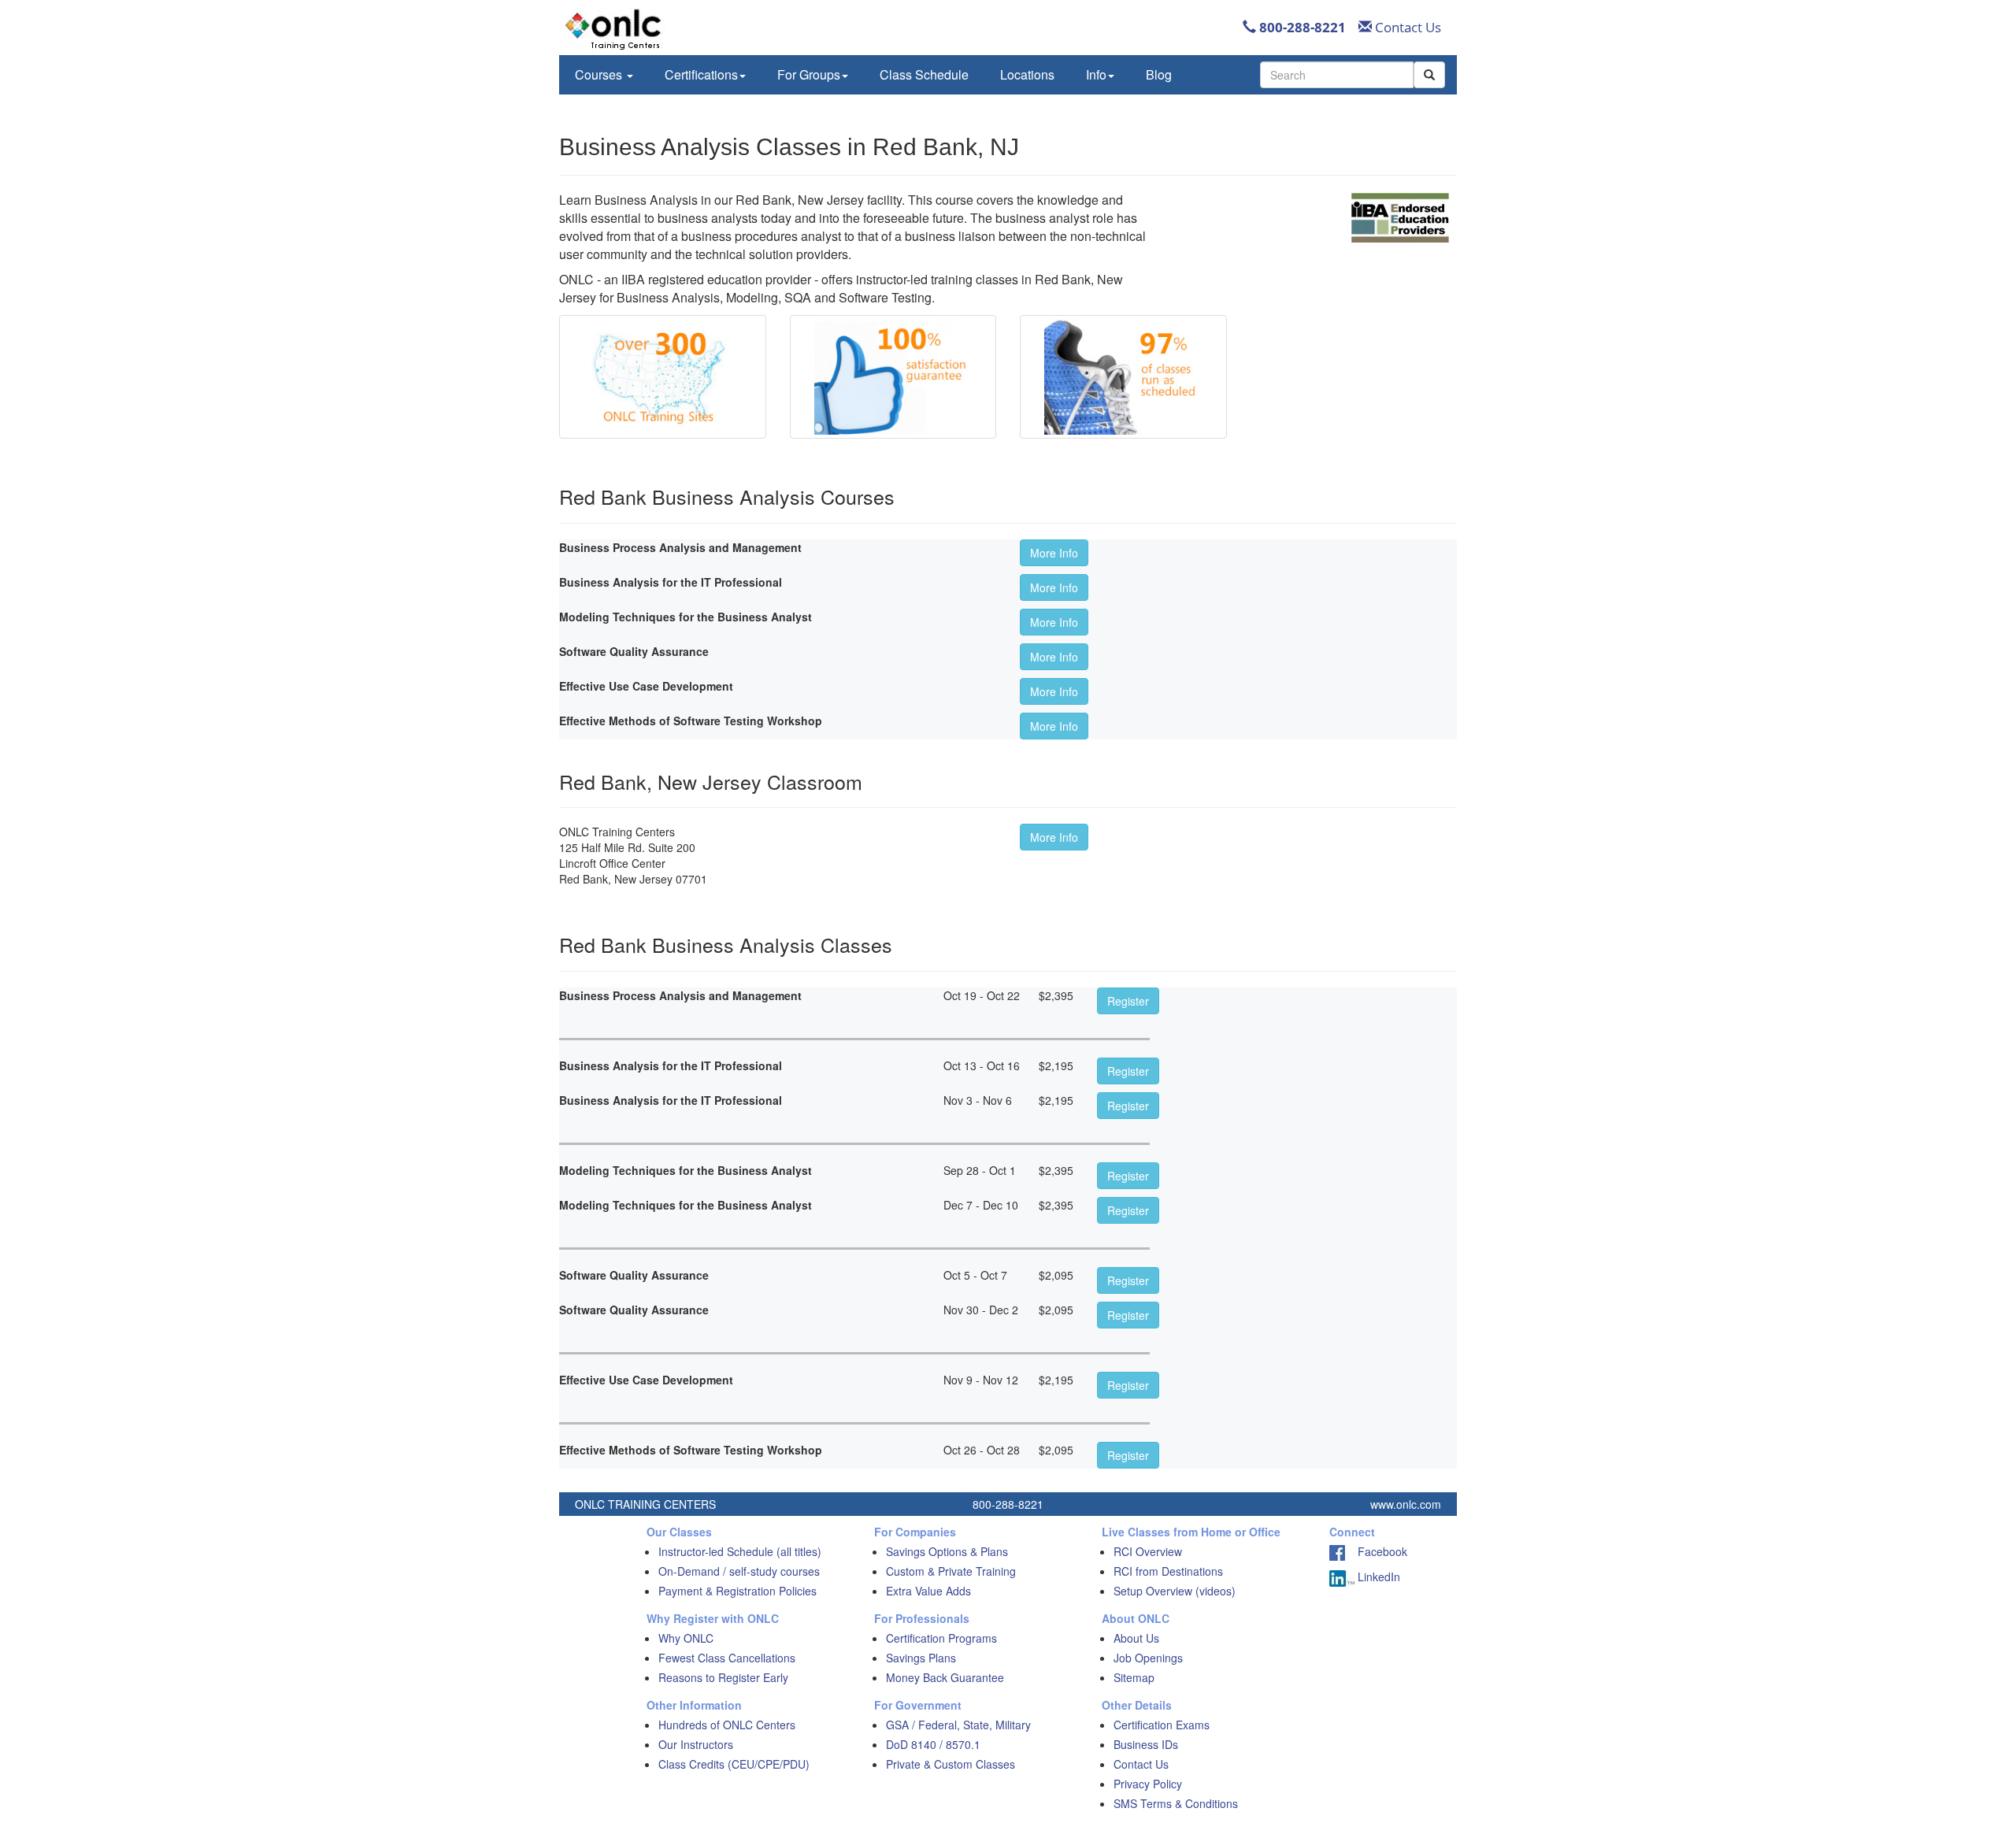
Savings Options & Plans (947, 1551)
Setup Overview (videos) (1175, 1591)
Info (1096, 74)
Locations (1027, 74)
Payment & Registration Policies (737, 1591)
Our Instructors (696, 1744)
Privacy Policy (1148, 1784)
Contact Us (1406, 27)
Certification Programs (941, 1638)
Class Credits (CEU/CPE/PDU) (734, 1764)
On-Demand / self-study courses (739, 1571)
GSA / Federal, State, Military (958, 1725)
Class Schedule (924, 74)
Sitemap (1134, 1677)
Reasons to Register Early (723, 1677)
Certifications (701, 74)
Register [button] (1128, 1001)
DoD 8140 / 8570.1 (933, 1744)
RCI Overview (1148, 1551)
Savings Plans (921, 1658)
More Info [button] (1054, 553)
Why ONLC (686, 1638)
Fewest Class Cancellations (727, 1658)
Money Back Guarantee (945, 1677)
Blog (1159, 74)
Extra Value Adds (928, 1591)
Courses (600, 74)
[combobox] (1337, 75)
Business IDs (1146, 1744)
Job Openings (1148, 1658)
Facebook (1376, 1551)
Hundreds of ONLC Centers (727, 1725)
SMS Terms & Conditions (1176, 1803)
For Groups (809, 74)
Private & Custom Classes (951, 1764)
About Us (1136, 1638)
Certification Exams (1162, 1725)
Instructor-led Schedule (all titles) (740, 1551)
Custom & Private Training (951, 1571)
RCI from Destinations (1168, 1571)
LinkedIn (1377, 1577)
